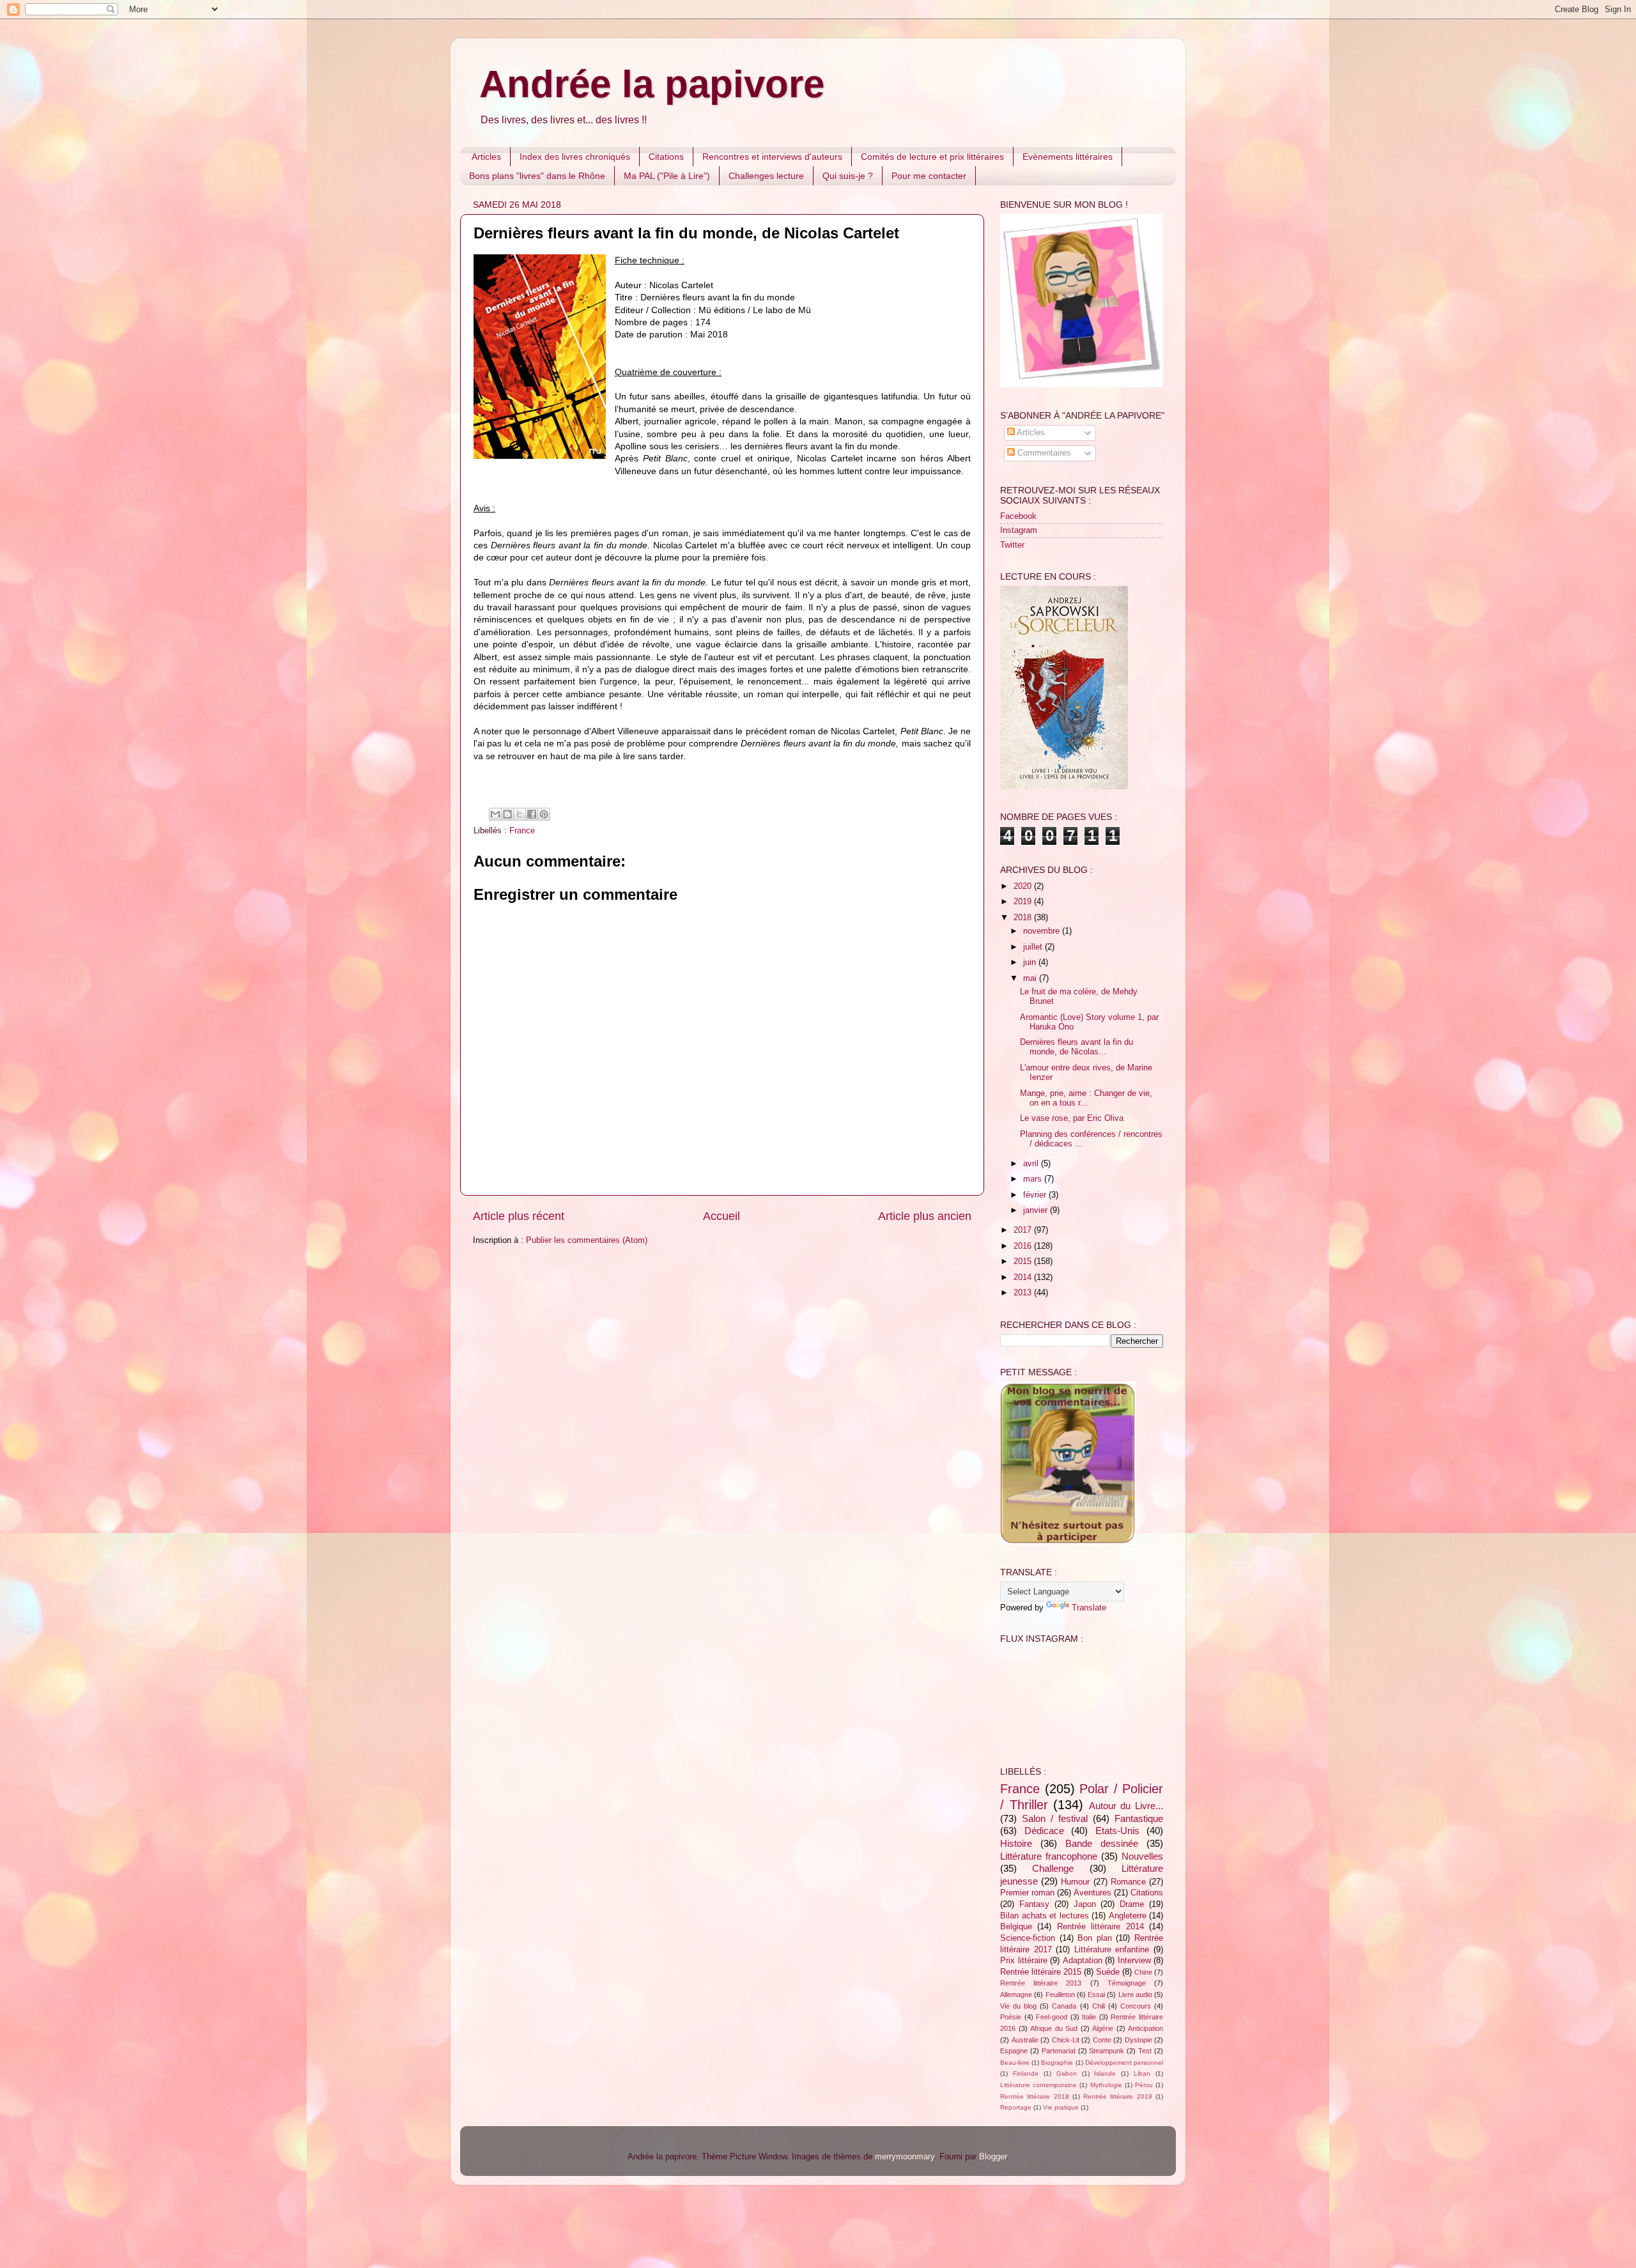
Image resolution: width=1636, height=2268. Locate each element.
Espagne (1014, 2051)
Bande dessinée (1102, 1843)
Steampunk (1107, 2051)
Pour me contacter (929, 176)
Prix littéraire (1024, 1961)
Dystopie (1138, 2040)
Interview (1134, 1961)
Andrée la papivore (652, 84)
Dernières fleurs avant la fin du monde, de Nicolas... (1077, 1047)
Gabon (1067, 2073)
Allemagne (1016, 1994)
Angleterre (1128, 1916)
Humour (1075, 1882)
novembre (1043, 931)
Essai (1096, 1994)
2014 (1024, 1277)
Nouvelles (1142, 1856)
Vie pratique (1061, 2107)
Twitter (1012, 545)
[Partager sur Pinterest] (544, 814)
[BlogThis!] (507, 814)
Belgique (1016, 1927)
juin (1031, 962)
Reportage (1016, 2107)
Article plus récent (519, 1216)
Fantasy (1034, 1904)
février (1036, 1195)
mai (1031, 978)
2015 (1024, 1261)
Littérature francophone (1049, 1856)
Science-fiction (1028, 1938)
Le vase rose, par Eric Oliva (1072, 1118)
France (522, 831)
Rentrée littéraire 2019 (1118, 2096)
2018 (1024, 918)
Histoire (1016, 1843)
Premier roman (1027, 1893)
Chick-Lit (1066, 2040)
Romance (1128, 1882)
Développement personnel (1124, 2063)
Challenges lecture (766, 176)
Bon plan (1095, 1938)
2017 (1024, 1230)
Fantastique (1139, 1818)
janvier (1037, 1210)
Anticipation (1146, 2028)
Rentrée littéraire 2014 (1100, 1927)
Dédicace (1044, 1831)
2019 (1024, 902)
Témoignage (1127, 1983)
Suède (1108, 1972)
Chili (1099, 2006)
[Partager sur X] (520, 814)
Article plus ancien (925, 1216)
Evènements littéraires (1068, 157)
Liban (1142, 2073)
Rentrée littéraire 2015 (1041, 1972)
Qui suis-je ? (848, 176)
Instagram (1019, 530)
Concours (1136, 2006)
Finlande (1026, 2073)
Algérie (1103, 2028)
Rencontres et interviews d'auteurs (772, 157)
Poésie (1011, 2017)
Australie (1025, 2040)
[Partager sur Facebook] (532, 814)
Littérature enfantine (1112, 1950)
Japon (1085, 1904)
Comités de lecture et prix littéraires (932, 157)
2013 (1024, 1293)
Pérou (1144, 2085)
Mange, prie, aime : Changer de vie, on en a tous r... (1086, 1098)
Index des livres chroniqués (575, 157)
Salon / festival (1055, 1818)
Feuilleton (1060, 1994)
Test (1145, 2051)
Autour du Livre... (1126, 1806)
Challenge (1053, 1868)
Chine (1143, 1972)
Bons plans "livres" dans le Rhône (537, 176)
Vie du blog (1018, 2006)
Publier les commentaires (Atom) (587, 1240)
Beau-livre (1015, 2063)
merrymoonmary (905, 2157)
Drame (1132, 1904)
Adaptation (1083, 1961)
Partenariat (1059, 2051)
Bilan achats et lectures (1045, 1916)
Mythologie (1106, 2085)
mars (1034, 1179)
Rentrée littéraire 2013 (1041, 1983)
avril (1032, 1164)
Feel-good (1052, 2017)
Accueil (722, 1216)
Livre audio (1135, 1994)
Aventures (1092, 1893)
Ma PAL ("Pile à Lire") (667, 176)
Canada (1064, 2006)
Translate (1089, 1608)
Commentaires (1043, 453)
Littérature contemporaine (1038, 2085)
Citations (666, 157)
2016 (1024, 1246)
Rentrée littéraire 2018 (1035, 2096)
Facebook (1018, 516)
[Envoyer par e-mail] (495, 814)
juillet (1034, 947)
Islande (1105, 2073)
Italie (1089, 2017)
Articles (486, 157)
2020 (1024, 886)
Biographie (1057, 2063)
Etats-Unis (1117, 1831)
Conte (1102, 2040)
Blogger (993, 2157)
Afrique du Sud (1054, 2028)
